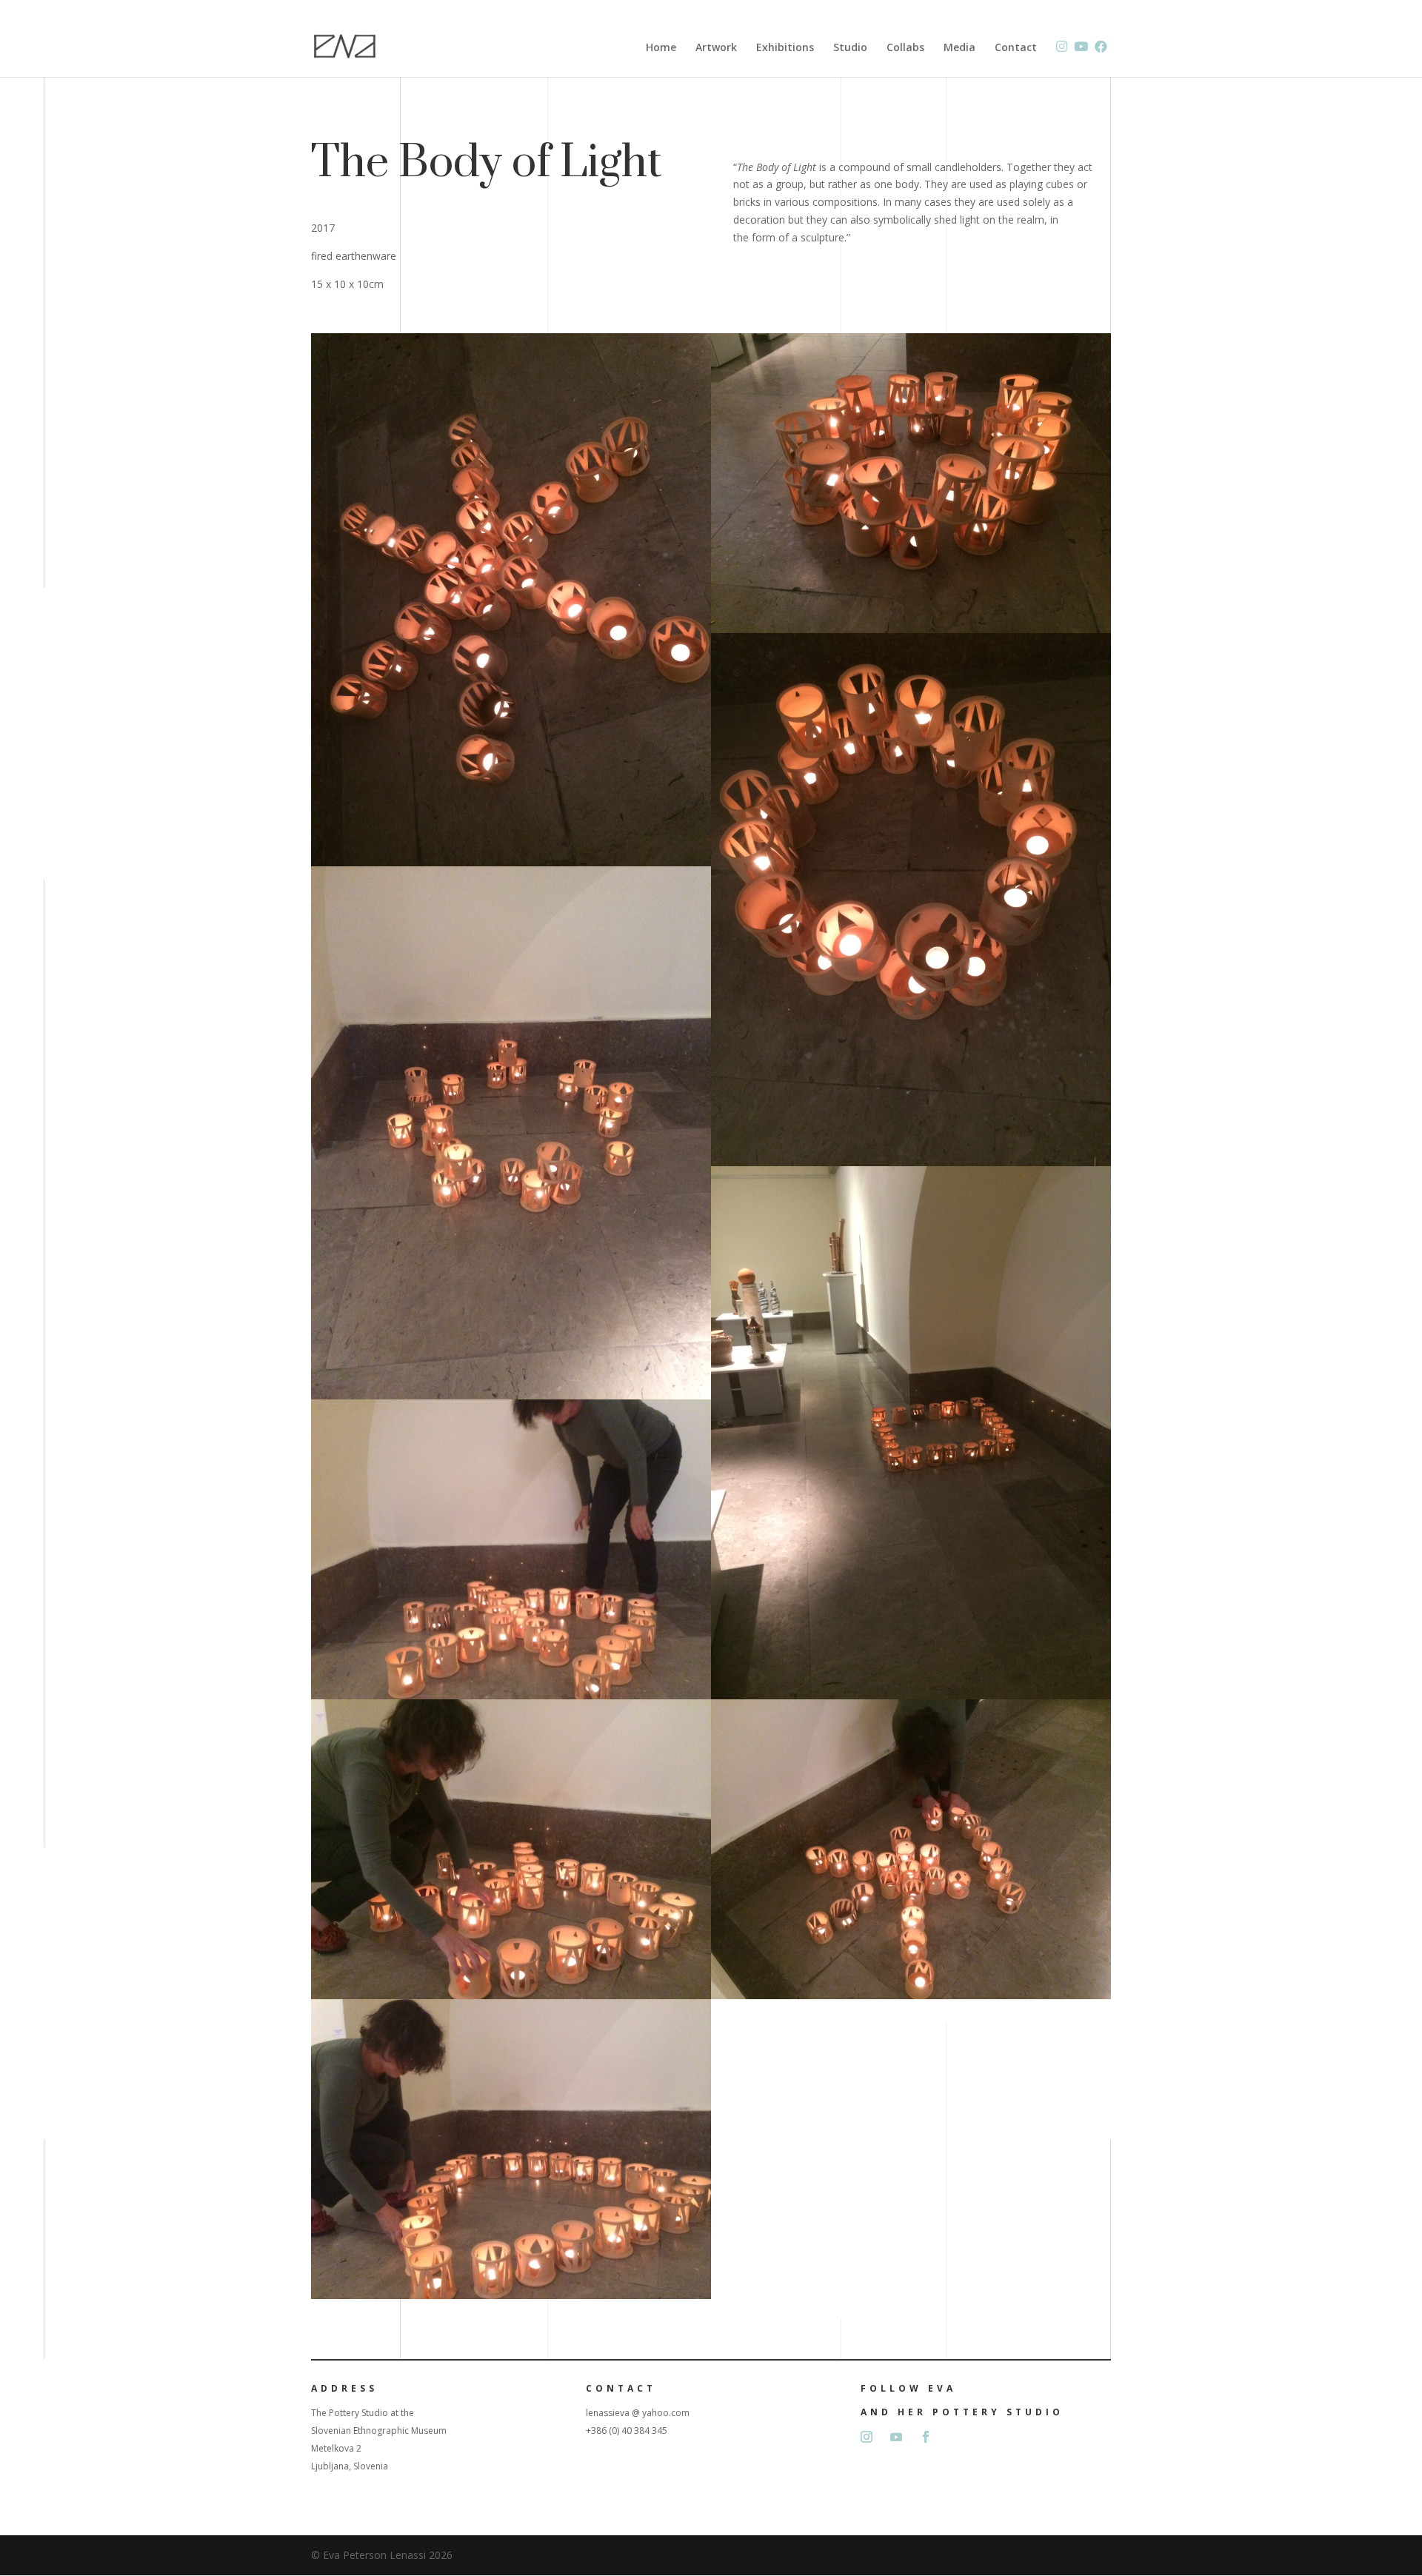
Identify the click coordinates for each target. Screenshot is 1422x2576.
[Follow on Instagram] (867, 2437)
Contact (1016, 48)
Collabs (905, 48)
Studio (850, 48)
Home (661, 48)
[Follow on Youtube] (896, 2437)
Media (959, 48)
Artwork (716, 48)
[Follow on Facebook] (926, 2437)
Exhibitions (785, 48)
